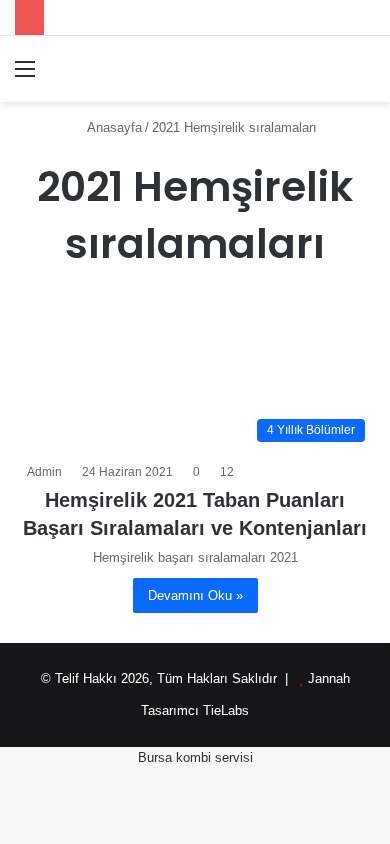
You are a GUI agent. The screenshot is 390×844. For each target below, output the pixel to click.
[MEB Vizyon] (130, 69)
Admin (44, 472)
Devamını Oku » (195, 595)
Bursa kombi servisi (195, 757)
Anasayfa (113, 127)
